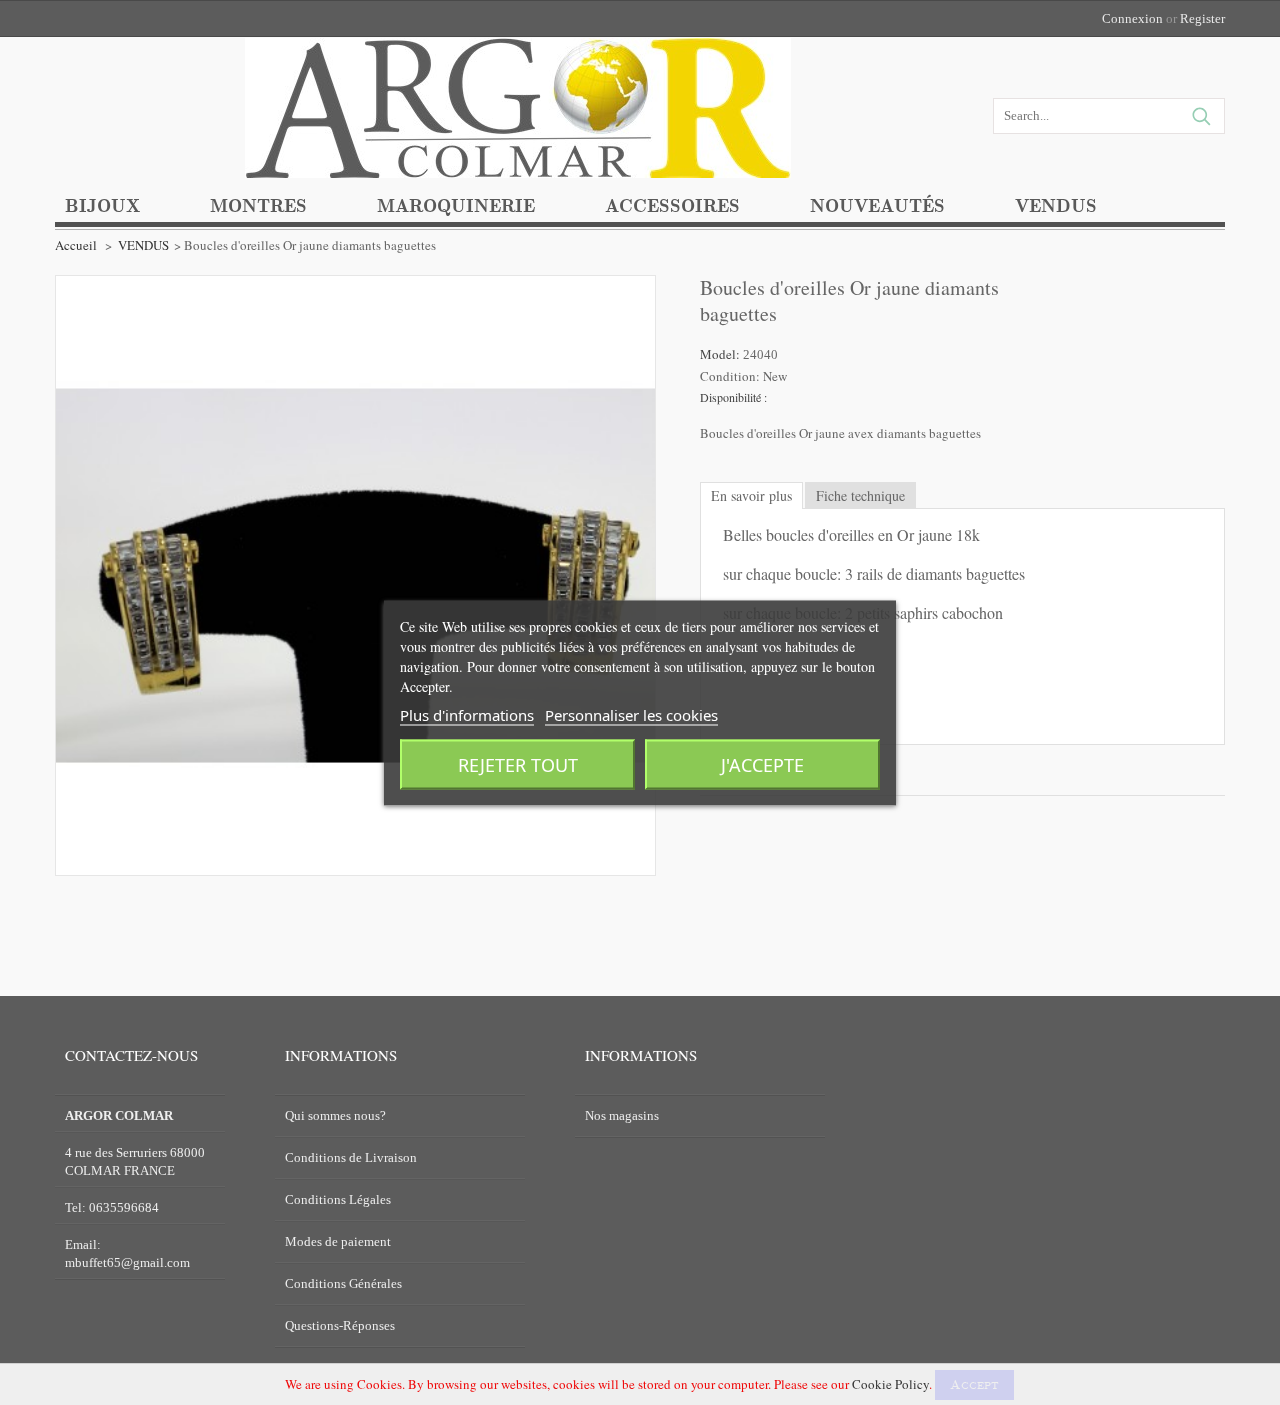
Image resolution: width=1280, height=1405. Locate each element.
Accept (974, 1385)
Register (1202, 18)
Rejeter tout (518, 764)
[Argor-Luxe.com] (518, 147)
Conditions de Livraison (351, 1157)
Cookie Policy (890, 1384)
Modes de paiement (338, 1241)
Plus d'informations (467, 714)
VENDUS (143, 245)
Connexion (1132, 18)
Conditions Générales (343, 1283)
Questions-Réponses (340, 1325)
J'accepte (762, 764)
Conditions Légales (338, 1199)
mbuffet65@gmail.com (127, 1262)
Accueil (76, 245)
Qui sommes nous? (335, 1115)
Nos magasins (622, 1115)
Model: (721, 354)
